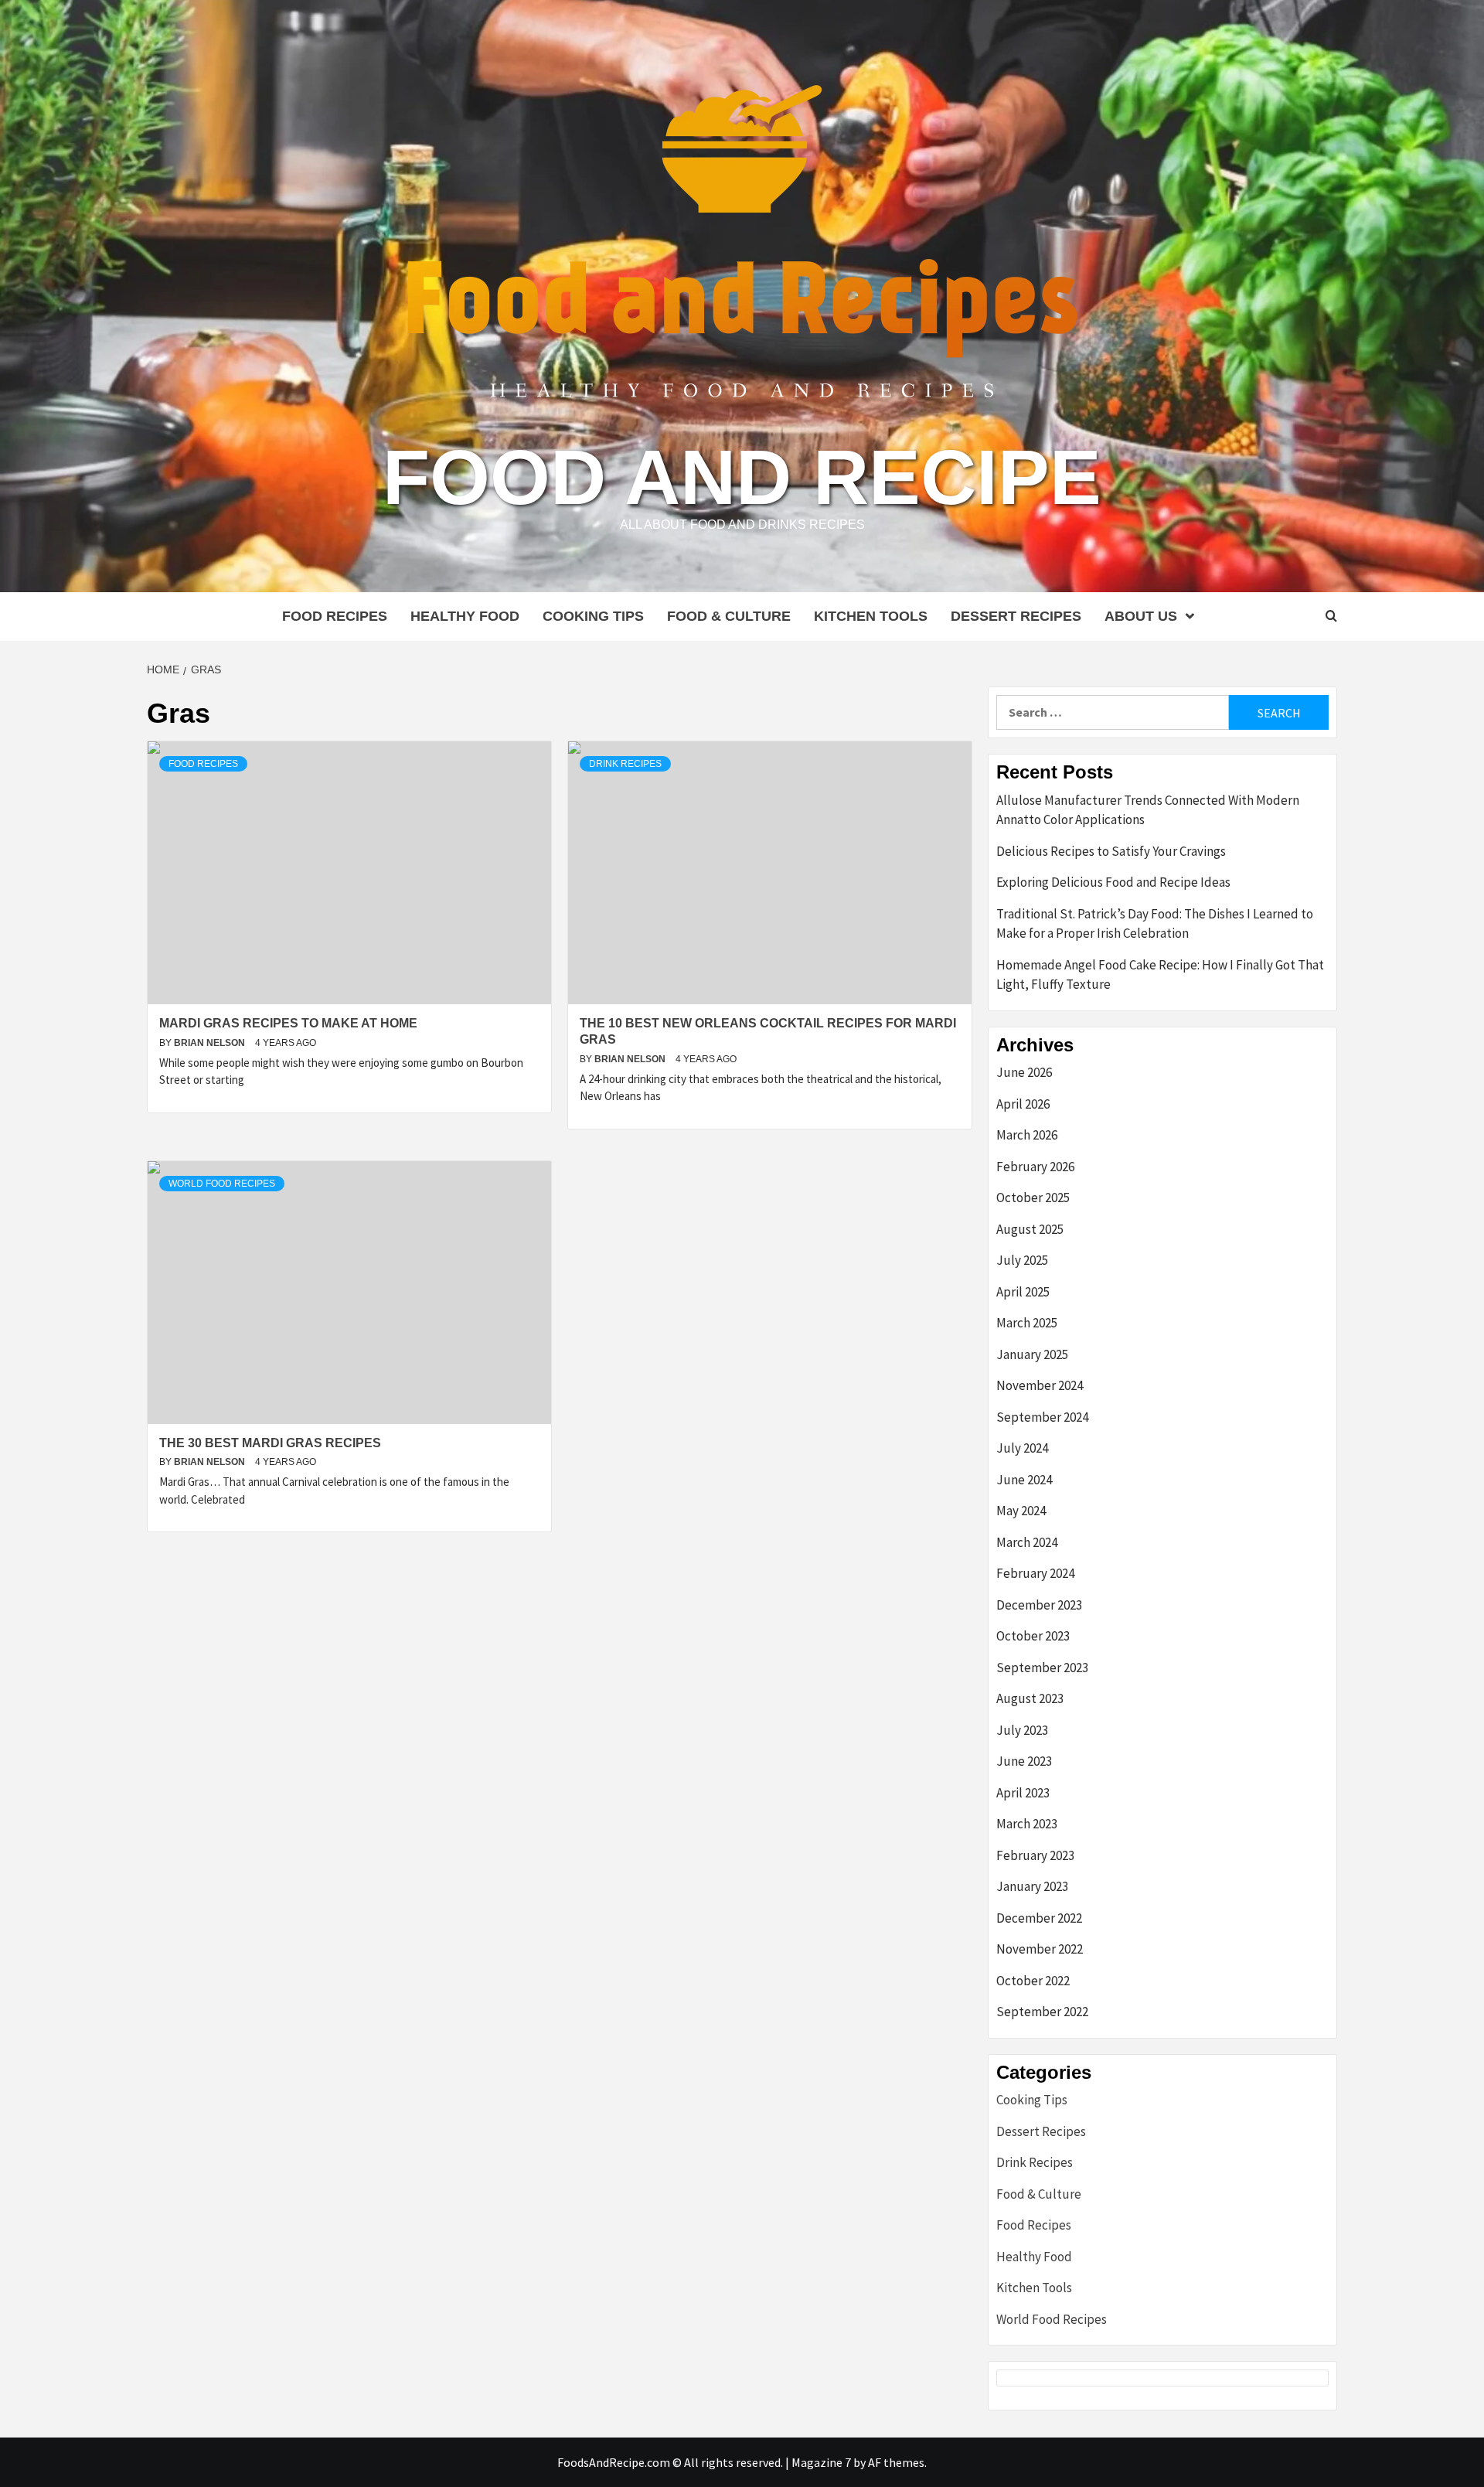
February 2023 (1035, 1855)
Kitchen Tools (871, 616)
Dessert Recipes (1016, 616)
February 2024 (1035, 1573)
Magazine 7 (821, 2462)
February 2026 (1035, 1167)
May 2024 (1021, 1511)
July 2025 (1022, 1260)
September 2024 (1042, 1417)
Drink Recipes (625, 764)
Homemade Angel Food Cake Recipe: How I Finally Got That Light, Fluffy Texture (1160, 975)
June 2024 (1024, 1480)
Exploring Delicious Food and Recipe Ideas (1113, 882)
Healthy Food (465, 616)
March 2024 (1027, 1542)
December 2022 (1039, 1918)
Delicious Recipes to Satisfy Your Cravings (1111, 851)
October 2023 (1033, 1636)
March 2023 (1027, 1824)
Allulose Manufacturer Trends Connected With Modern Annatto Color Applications (1148, 810)
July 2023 (1022, 1730)
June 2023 (1024, 1761)
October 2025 (1033, 1198)
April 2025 (1023, 1292)
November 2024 (1040, 1385)
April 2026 (1023, 1104)
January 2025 (1032, 1354)
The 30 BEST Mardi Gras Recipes (270, 1443)
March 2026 (1027, 1135)
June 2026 (1024, 1072)
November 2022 (1040, 1949)
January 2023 (1032, 1886)
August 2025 (1030, 1229)
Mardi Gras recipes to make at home (288, 1023)
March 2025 (1027, 1323)
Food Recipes (335, 616)
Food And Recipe (742, 477)
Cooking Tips (593, 616)
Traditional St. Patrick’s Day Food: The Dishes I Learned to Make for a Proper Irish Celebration (1155, 924)
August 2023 (1030, 1698)
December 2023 (1039, 1605)
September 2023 (1042, 1668)
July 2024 (1022, 1448)
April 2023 (1023, 1793)
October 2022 (1033, 1981)
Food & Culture (729, 616)
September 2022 (1042, 2012)
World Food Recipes (222, 1184)
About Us (1141, 616)
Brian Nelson (211, 1043)
